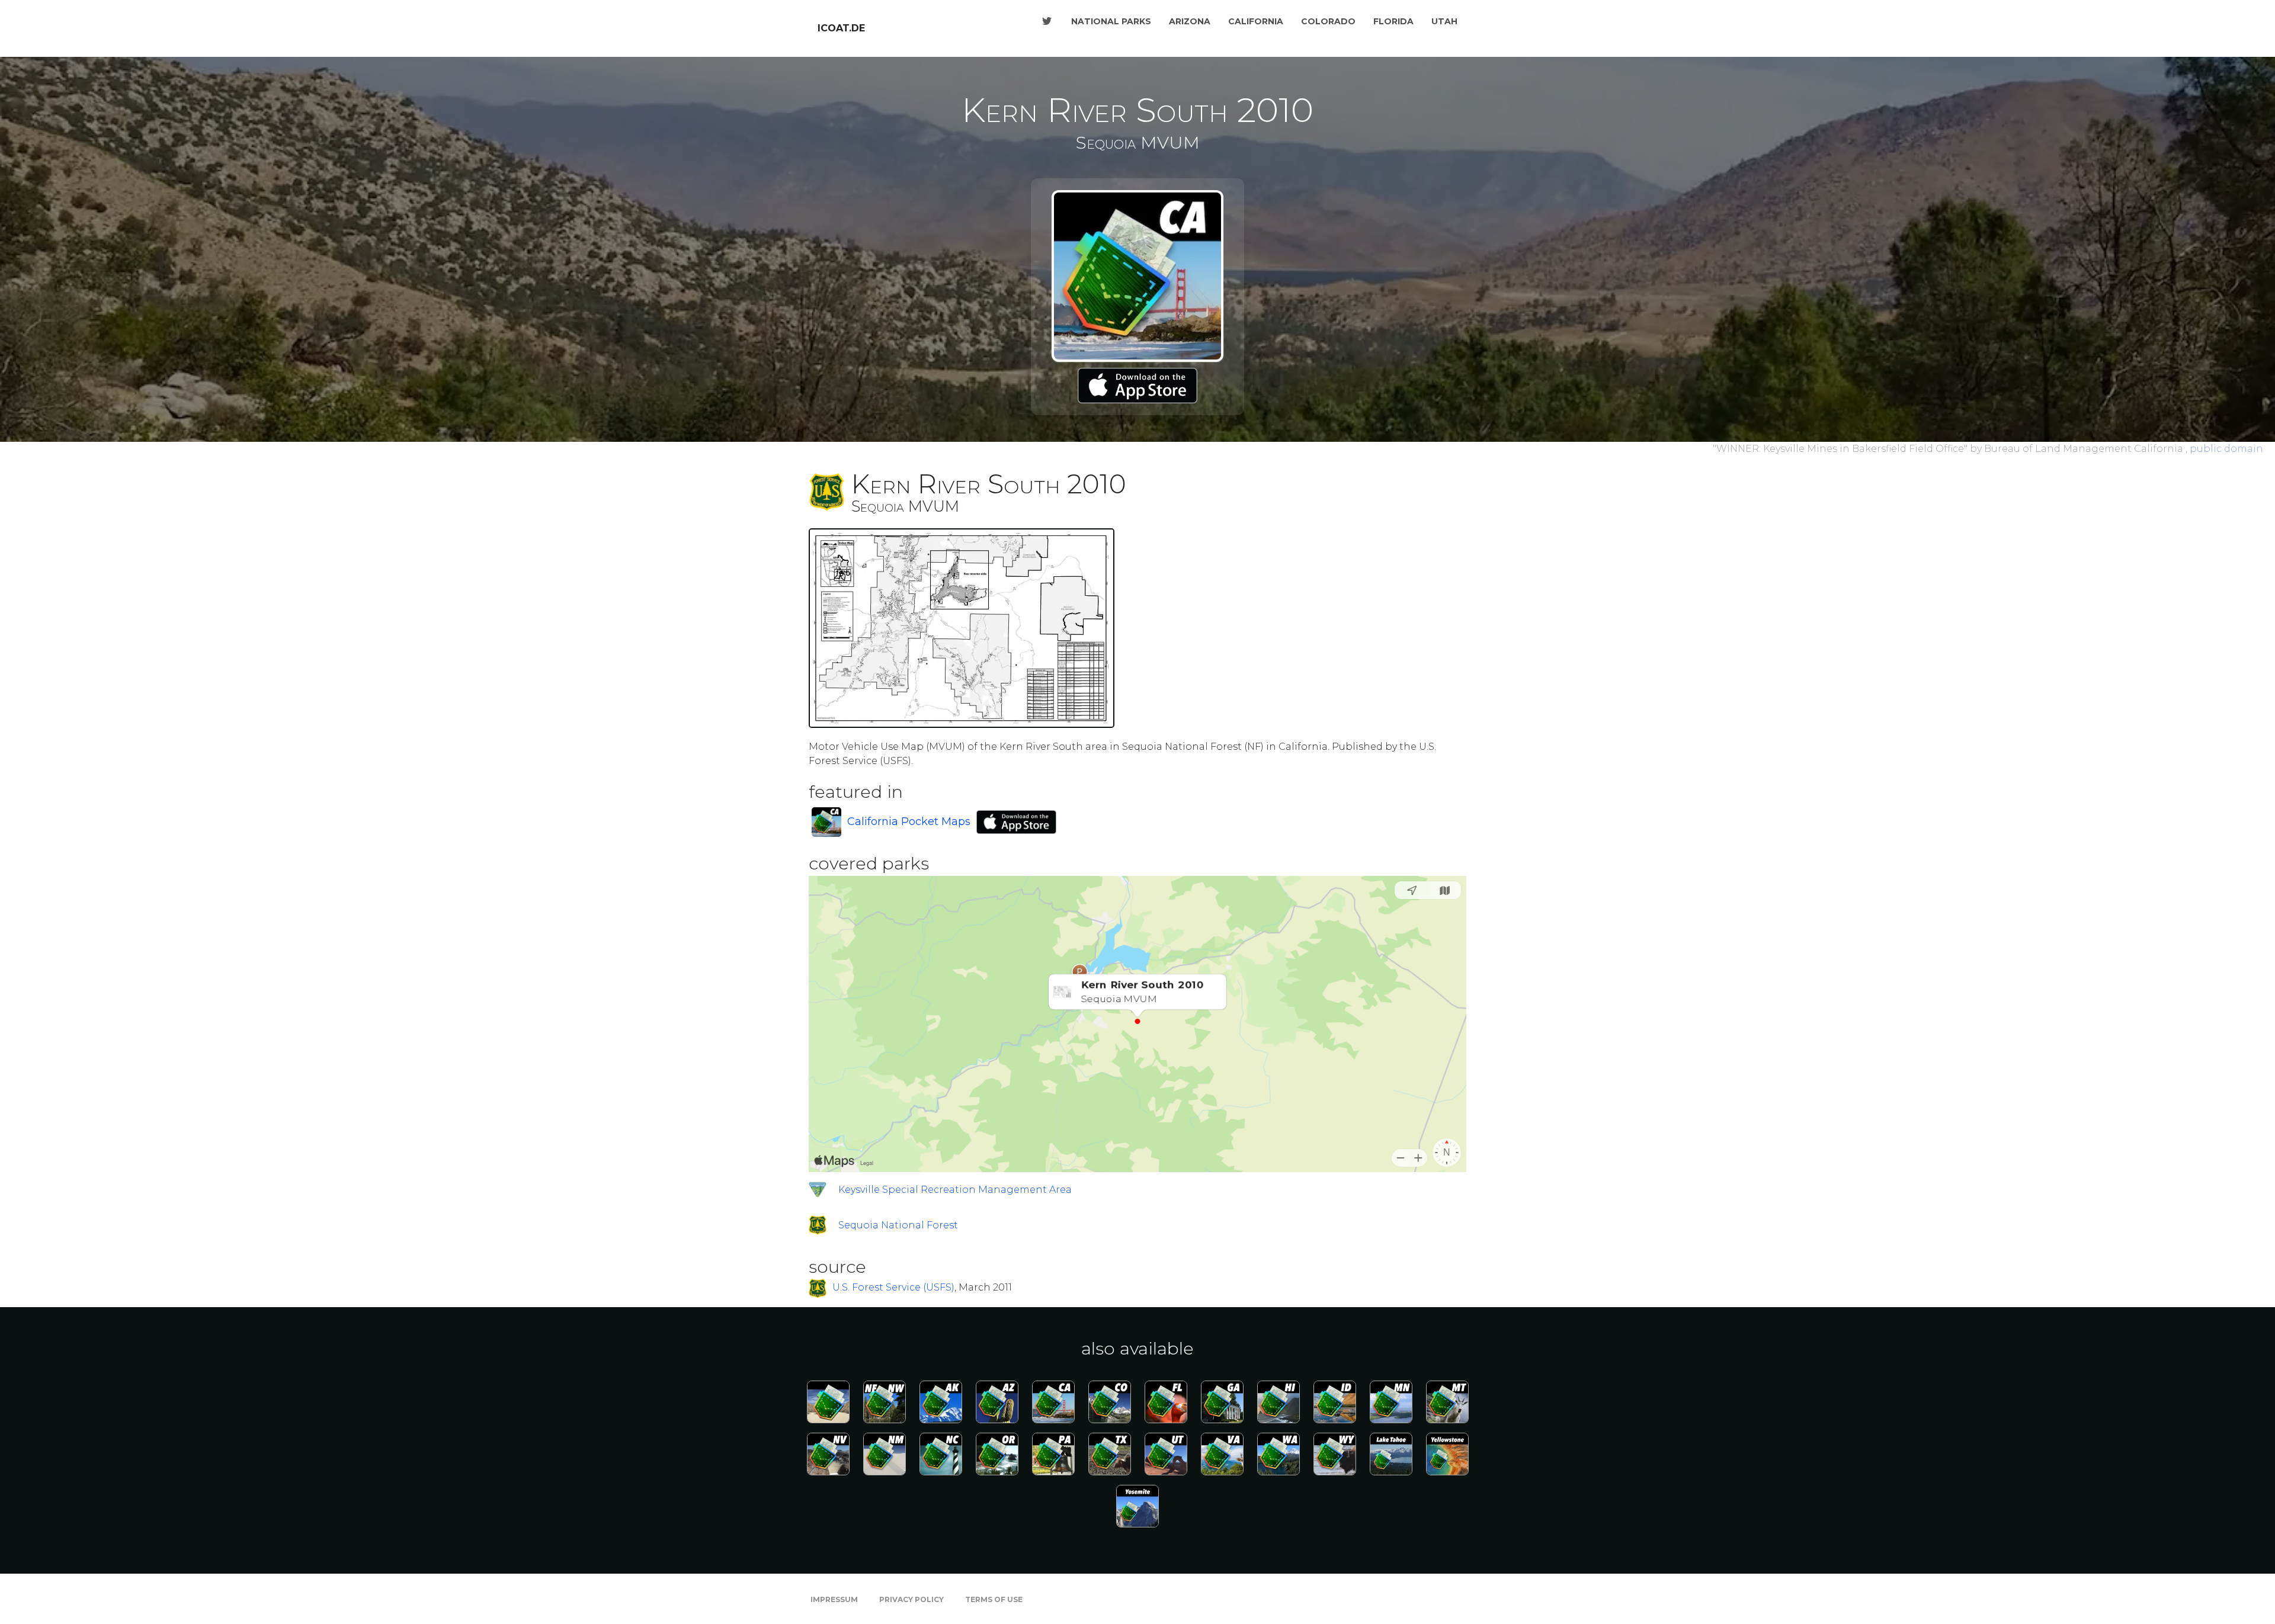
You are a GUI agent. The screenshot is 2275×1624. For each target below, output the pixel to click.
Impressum (834, 1599)
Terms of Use (994, 1599)
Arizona (1190, 21)
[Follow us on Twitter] (1047, 21)
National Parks (1111, 21)
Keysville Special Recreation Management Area (955, 1190)
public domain (2226, 449)
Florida (1393, 21)
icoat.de (841, 28)
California (1256, 21)
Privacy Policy (911, 1599)
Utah (1444, 21)
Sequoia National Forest (898, 1225)
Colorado (1328, 21)
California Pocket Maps (909, 821)
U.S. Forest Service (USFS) (893, 1288)
